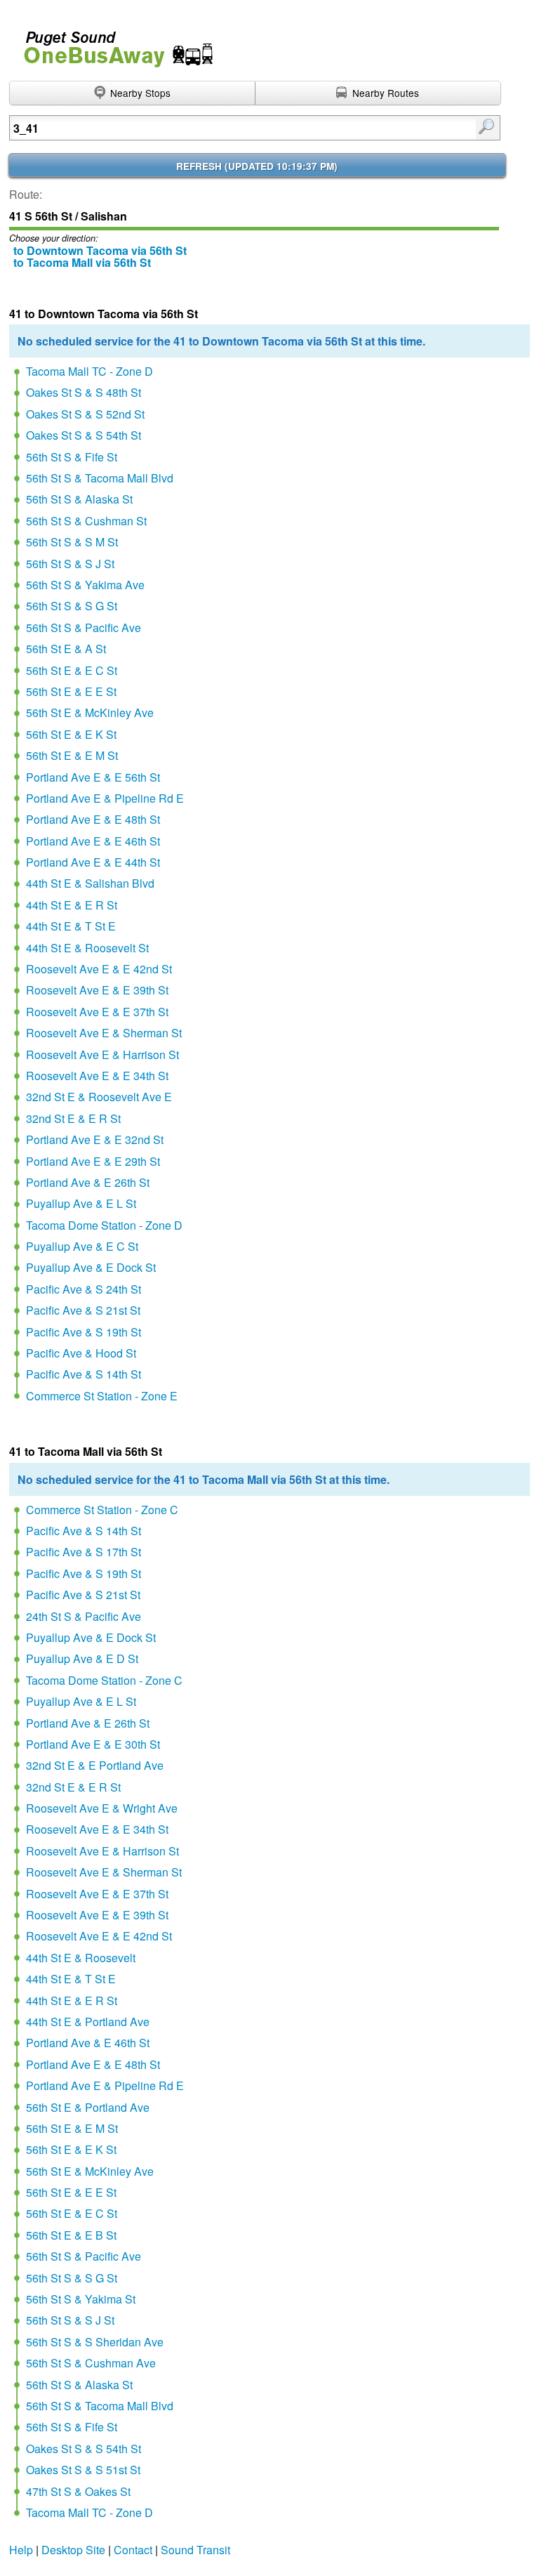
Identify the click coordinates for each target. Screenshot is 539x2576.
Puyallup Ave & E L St (81, 1203)
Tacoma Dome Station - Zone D (104, 1225)
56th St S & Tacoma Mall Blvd (100, 478)
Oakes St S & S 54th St (84, 435)
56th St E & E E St (71, 691)
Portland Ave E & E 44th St (93, 862)
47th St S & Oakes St (78, 2491)
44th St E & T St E (71, 926)
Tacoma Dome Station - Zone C (104, 1680)
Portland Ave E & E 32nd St (95, 1139)
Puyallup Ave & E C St (82, 1246)
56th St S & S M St (72, 542)
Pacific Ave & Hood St (81, 1353)
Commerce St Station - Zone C (102, 1510)
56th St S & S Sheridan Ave (95, 2342)
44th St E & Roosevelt (81, 1958)
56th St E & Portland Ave (88, 2107)
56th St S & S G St (72, 606)
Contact (133, 2550)
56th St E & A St (66, 649)
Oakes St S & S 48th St (84, 392)
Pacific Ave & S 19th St (84, 1332)
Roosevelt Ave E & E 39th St (97, 990)
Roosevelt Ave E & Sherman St (104, 1033)
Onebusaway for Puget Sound (112, 43)
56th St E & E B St (71, 2235)
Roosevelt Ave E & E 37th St (97, 1012)
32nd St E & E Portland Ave (95, 1765)
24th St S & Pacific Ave (84, 1616)
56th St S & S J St (70, 564)
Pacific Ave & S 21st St (83, 1310)
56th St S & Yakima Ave (85, 585)
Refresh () (257, 166)
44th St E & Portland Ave (88, 2022)
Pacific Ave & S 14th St (84, 1374)
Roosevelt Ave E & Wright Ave (102, 1808)
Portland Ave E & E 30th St (93, 1744)
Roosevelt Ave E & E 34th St (97, 1076)
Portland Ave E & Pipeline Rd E (105, 798)
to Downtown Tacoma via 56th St (100, 250)
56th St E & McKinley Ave (90, 712)
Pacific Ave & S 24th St (84, 1289)
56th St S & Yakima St (81, 2299)
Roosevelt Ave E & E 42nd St (99, 969)
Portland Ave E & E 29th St (93, 1161)
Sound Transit (195, 2550)
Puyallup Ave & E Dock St (91, 1267)
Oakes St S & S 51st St (83, 2470)
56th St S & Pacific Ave (84, 627)
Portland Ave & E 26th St (88, 1182)
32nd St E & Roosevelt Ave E (99, 1097)
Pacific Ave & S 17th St (84, 1552)
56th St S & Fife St (72, 457)
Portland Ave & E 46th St (88, 2043)
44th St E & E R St (72, 905)
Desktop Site (73, 2550)
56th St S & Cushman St (86, 521)
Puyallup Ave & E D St (82, 1658)
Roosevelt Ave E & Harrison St (102, 1054)
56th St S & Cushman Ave (91, 2363)
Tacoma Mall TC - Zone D (89, 371)
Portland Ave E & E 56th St (93, 777)
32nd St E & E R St (73, 1118)
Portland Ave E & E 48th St (93, 819)
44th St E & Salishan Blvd (90, 883)
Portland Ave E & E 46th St (93, 841)
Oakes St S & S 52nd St (85, 414)
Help (21, 2550)
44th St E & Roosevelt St (87, 948)
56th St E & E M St (72, 755)
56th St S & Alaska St (79, 499)
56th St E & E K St (71, 734)
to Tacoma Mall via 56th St (82, 262)
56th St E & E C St (72, 670)
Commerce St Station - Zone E (102, 1396)
